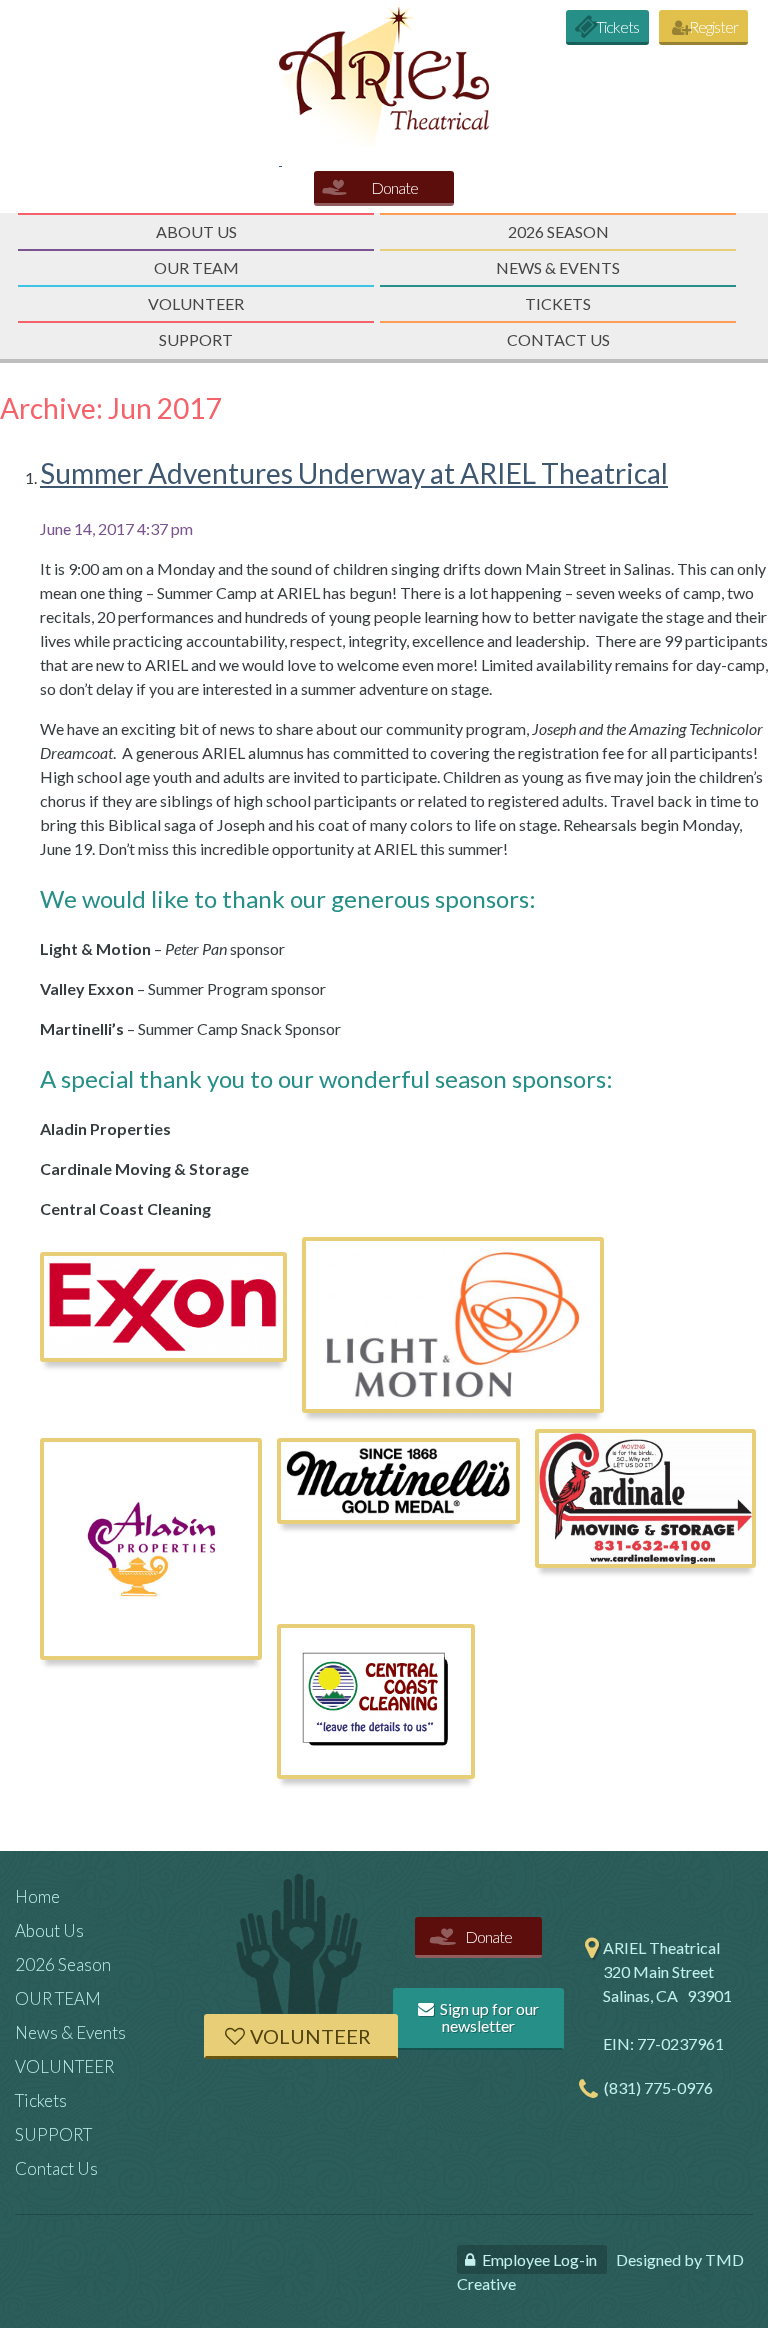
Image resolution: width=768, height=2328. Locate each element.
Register (713, 26)
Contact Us (558, 339)
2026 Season (558, 231)
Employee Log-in (539, 2259)
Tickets (617, 26)
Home (37, 1896)
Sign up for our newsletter (488, 2017)
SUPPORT (196, 339)
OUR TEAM (196, 267)
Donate (394, 187)
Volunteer (310, 2036)
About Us (196, 231)
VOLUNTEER (196, 303)
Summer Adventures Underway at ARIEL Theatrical (354, 473)
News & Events (558, 267)
